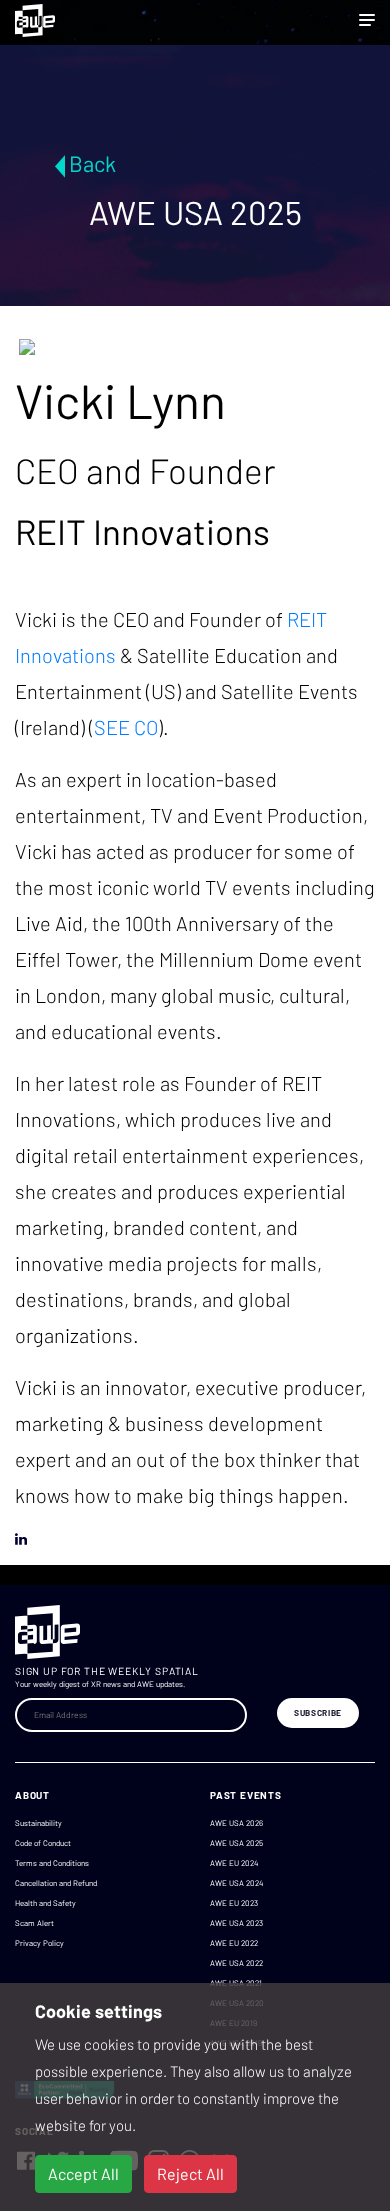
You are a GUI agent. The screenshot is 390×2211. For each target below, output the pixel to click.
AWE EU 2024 (234, 1863)
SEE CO (126, 727)
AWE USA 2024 (236, 1883)
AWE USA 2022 (236, 1963)
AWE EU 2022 (234, 1943)
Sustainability (38, 1823)
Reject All (190, 2173)
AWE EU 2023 (234, 1903)
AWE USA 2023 (236, 1923)
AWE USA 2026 (236, 1823)
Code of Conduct (43, 1843)
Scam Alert (34, 1923)
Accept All (83, 2173)
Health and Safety (45, 1903)
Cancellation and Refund (56, 1883)
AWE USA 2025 (236, 1843)
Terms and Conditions (52, 1863)
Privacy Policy (39, 1943)
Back (92, 163)
